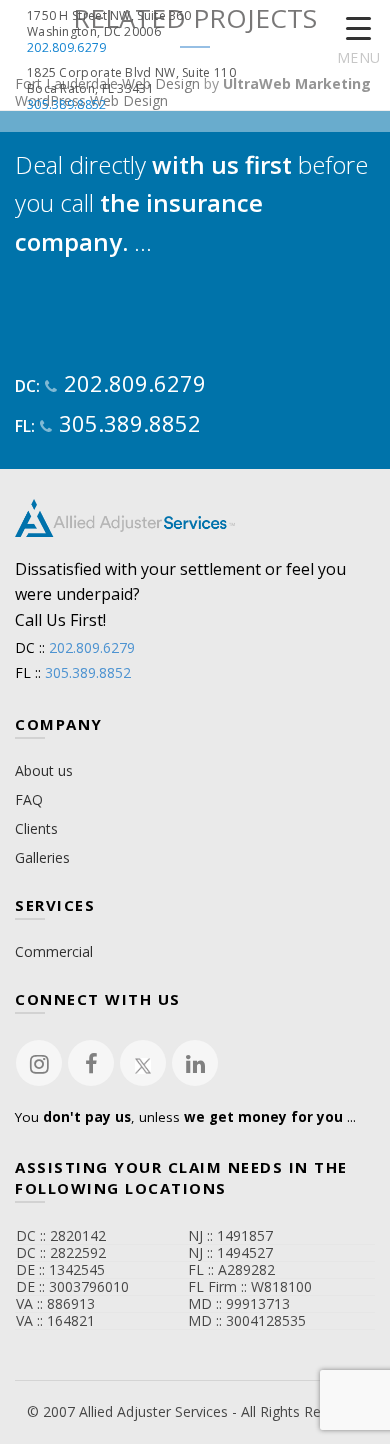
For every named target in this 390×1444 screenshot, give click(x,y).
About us (44, 770)
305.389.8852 (67, 105)
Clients (36, 828)
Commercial (54, 951)
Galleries (42, 857)
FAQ (29, 799)
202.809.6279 (67, 48)
